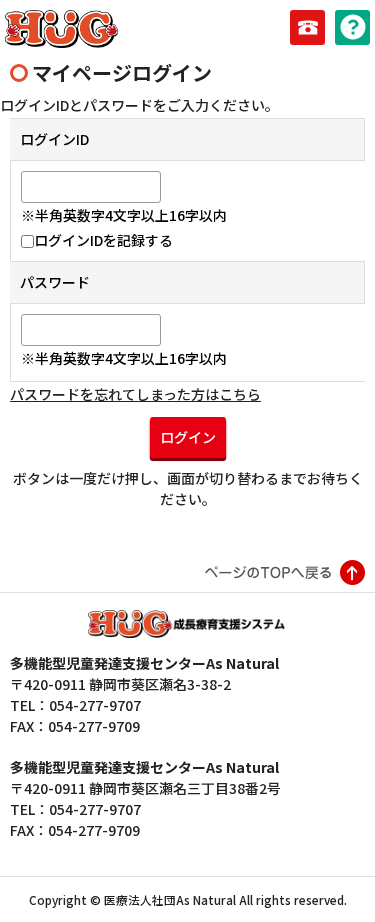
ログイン (188, 437)
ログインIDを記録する (103, 240)
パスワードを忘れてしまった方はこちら (135, 394)
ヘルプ (352, 27)
